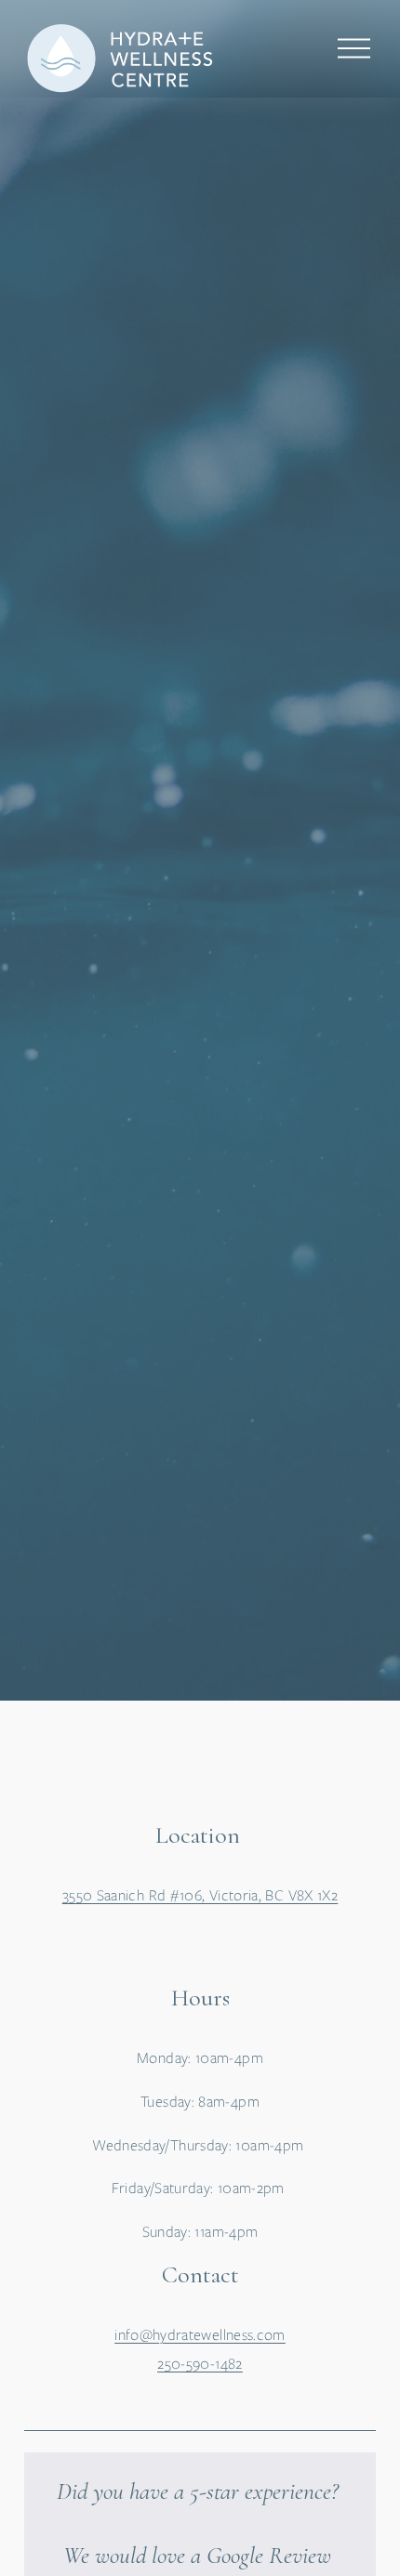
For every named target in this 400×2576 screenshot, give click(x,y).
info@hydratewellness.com (200, 2335)
